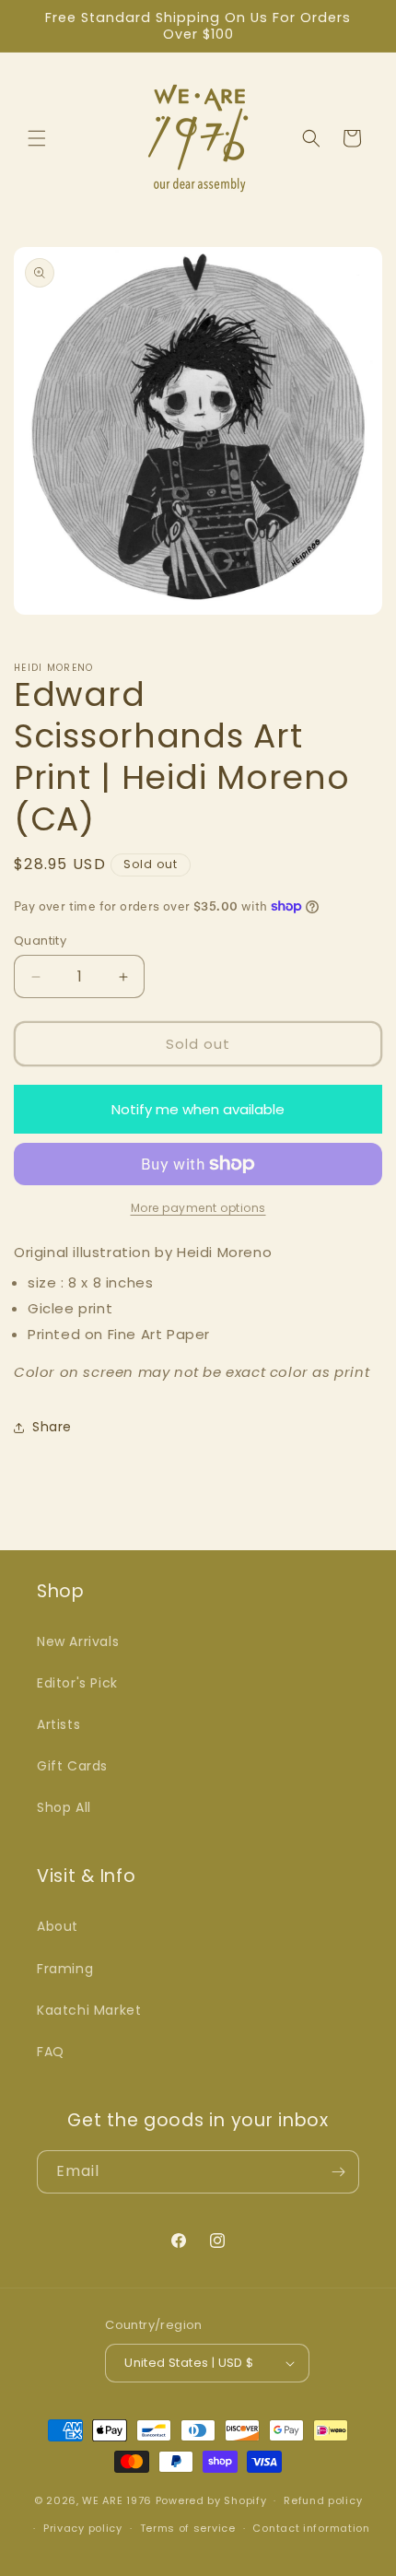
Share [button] (52, 1427)
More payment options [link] (198, 1208)
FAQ (51, 2052)
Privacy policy (83, 2528)
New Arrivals (78, 1641)
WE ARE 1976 (117, 2500)
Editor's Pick (77, 1683)
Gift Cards (72, 1766)
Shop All (64, 1807)
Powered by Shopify (211, 2500)
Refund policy (323, 2500)
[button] (37, 138)
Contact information (311, 2528)
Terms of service (188, 2528)
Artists (58, 1724)
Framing (65, 1969)
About (58, 1926)
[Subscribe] (338, 2172)
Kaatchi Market (89, 2010)
